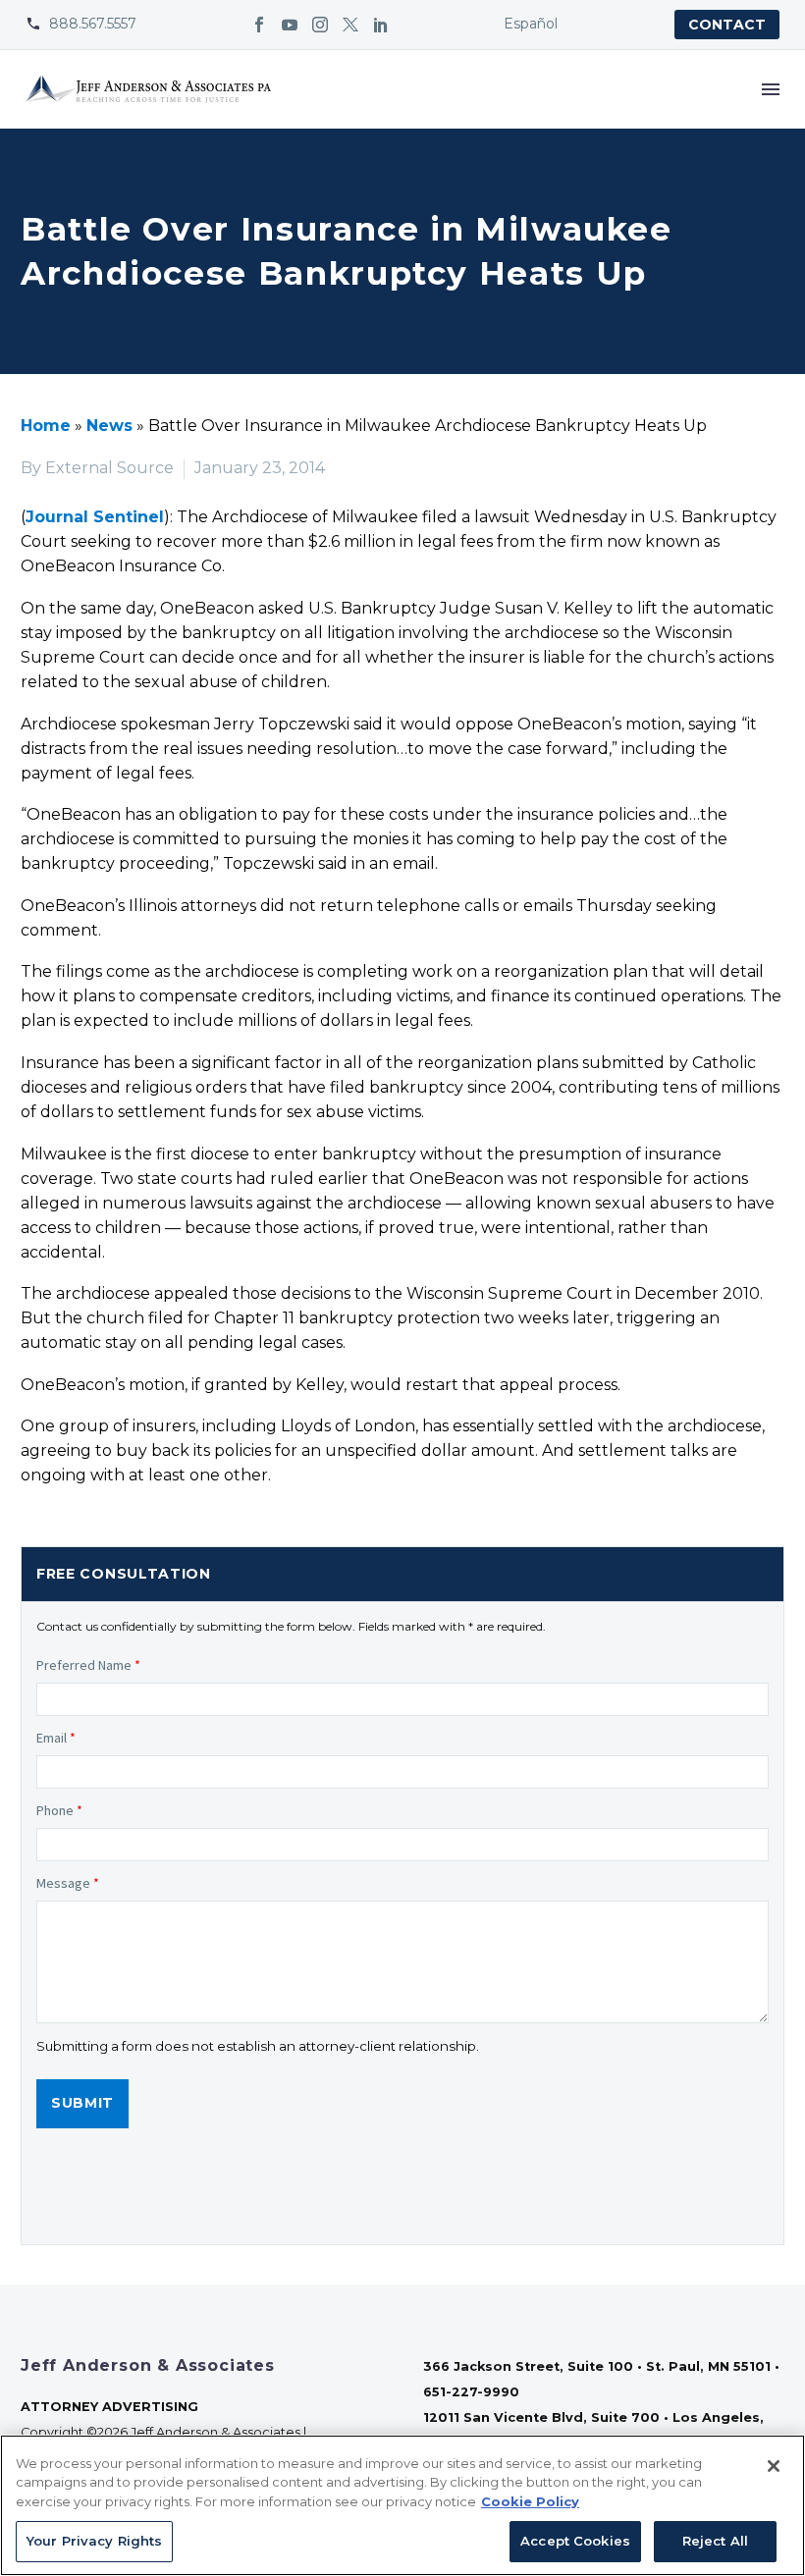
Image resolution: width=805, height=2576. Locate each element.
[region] (402, 2505)
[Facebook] (259, 25)
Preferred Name (88, 1665)
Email (56, 1738)
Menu (771, 89)
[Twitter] (350, 25)
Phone (59, 1810)
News (109, 426)
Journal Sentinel (95, 517)
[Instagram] (320, 25)
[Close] (774, 2466)
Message (68, 1883)
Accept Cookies (575, 2541)
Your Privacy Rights (94, 2541)
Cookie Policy (530, 2501)
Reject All (715, 2541)
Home (46, 426)
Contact (727, 25)
